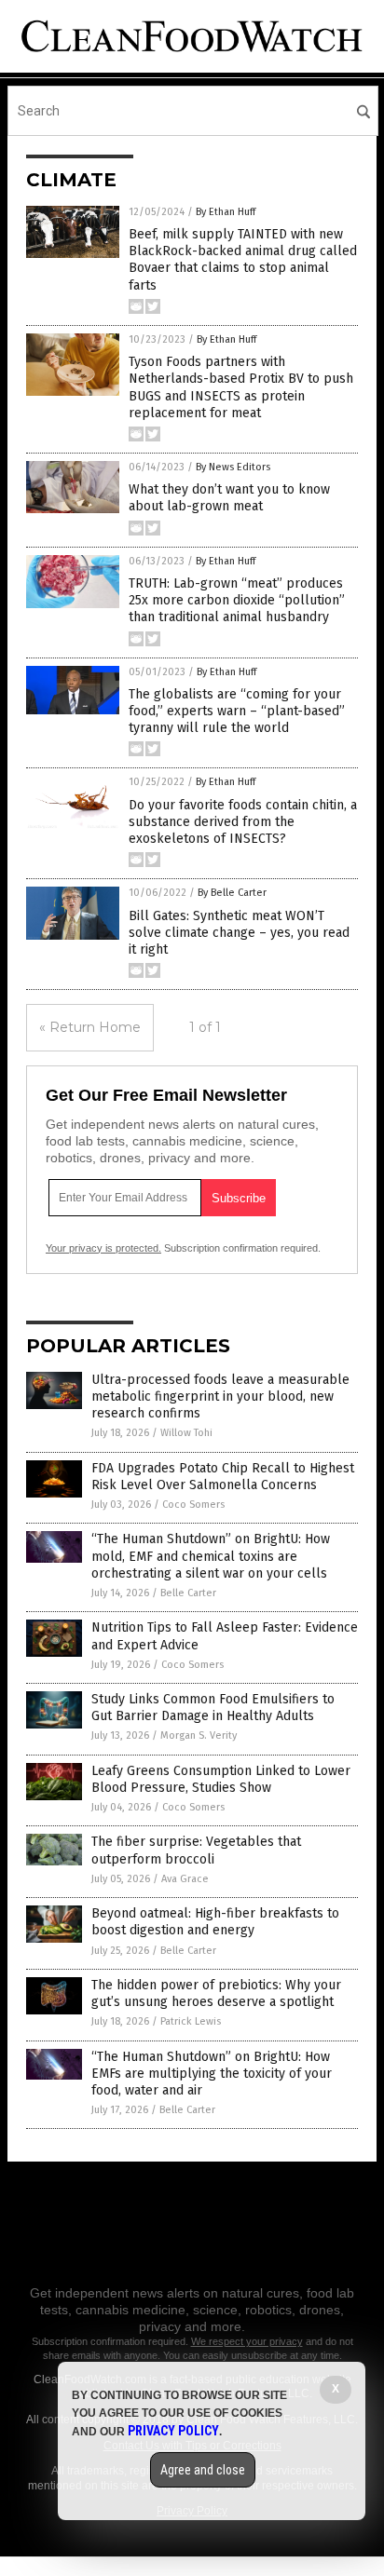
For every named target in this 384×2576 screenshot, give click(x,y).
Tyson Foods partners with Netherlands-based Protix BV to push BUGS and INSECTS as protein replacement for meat (241, 387)
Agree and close (203, 2470)
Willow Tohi (186, 1433)
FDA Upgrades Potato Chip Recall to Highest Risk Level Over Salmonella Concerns (223, 1477)
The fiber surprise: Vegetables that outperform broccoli (196, 1850)
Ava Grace (185, 1879)
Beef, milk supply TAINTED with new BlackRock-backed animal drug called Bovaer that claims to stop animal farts (243, 260)
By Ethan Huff (226, 212)
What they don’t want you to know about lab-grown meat (229, 498)
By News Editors (233, 467)
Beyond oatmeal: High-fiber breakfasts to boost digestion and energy (215, 1922)
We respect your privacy (247, 2341)
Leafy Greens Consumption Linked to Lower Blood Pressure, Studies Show (221, 1779)
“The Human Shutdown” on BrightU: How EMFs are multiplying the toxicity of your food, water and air (212, 2074)
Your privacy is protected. (103, 1248)
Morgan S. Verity (199, 1735)
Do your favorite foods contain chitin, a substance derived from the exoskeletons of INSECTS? (243, 822)
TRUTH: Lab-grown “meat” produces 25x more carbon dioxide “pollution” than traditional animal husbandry (237, 600)
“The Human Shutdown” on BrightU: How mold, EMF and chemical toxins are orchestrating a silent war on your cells (211, 1556)
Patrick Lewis (191, 2021)
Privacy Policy (173, 2431)
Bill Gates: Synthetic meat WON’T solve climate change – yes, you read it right (239, 933)
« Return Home (90, 1027)
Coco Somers (193, 1505)
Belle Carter (188, 1593)
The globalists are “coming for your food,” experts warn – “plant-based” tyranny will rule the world (237, 711)
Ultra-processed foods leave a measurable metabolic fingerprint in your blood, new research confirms (220, 1396)
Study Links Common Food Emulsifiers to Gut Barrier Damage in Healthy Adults (213, 1708)
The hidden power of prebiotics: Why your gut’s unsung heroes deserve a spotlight (216, 1993)
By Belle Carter (232, 893)
